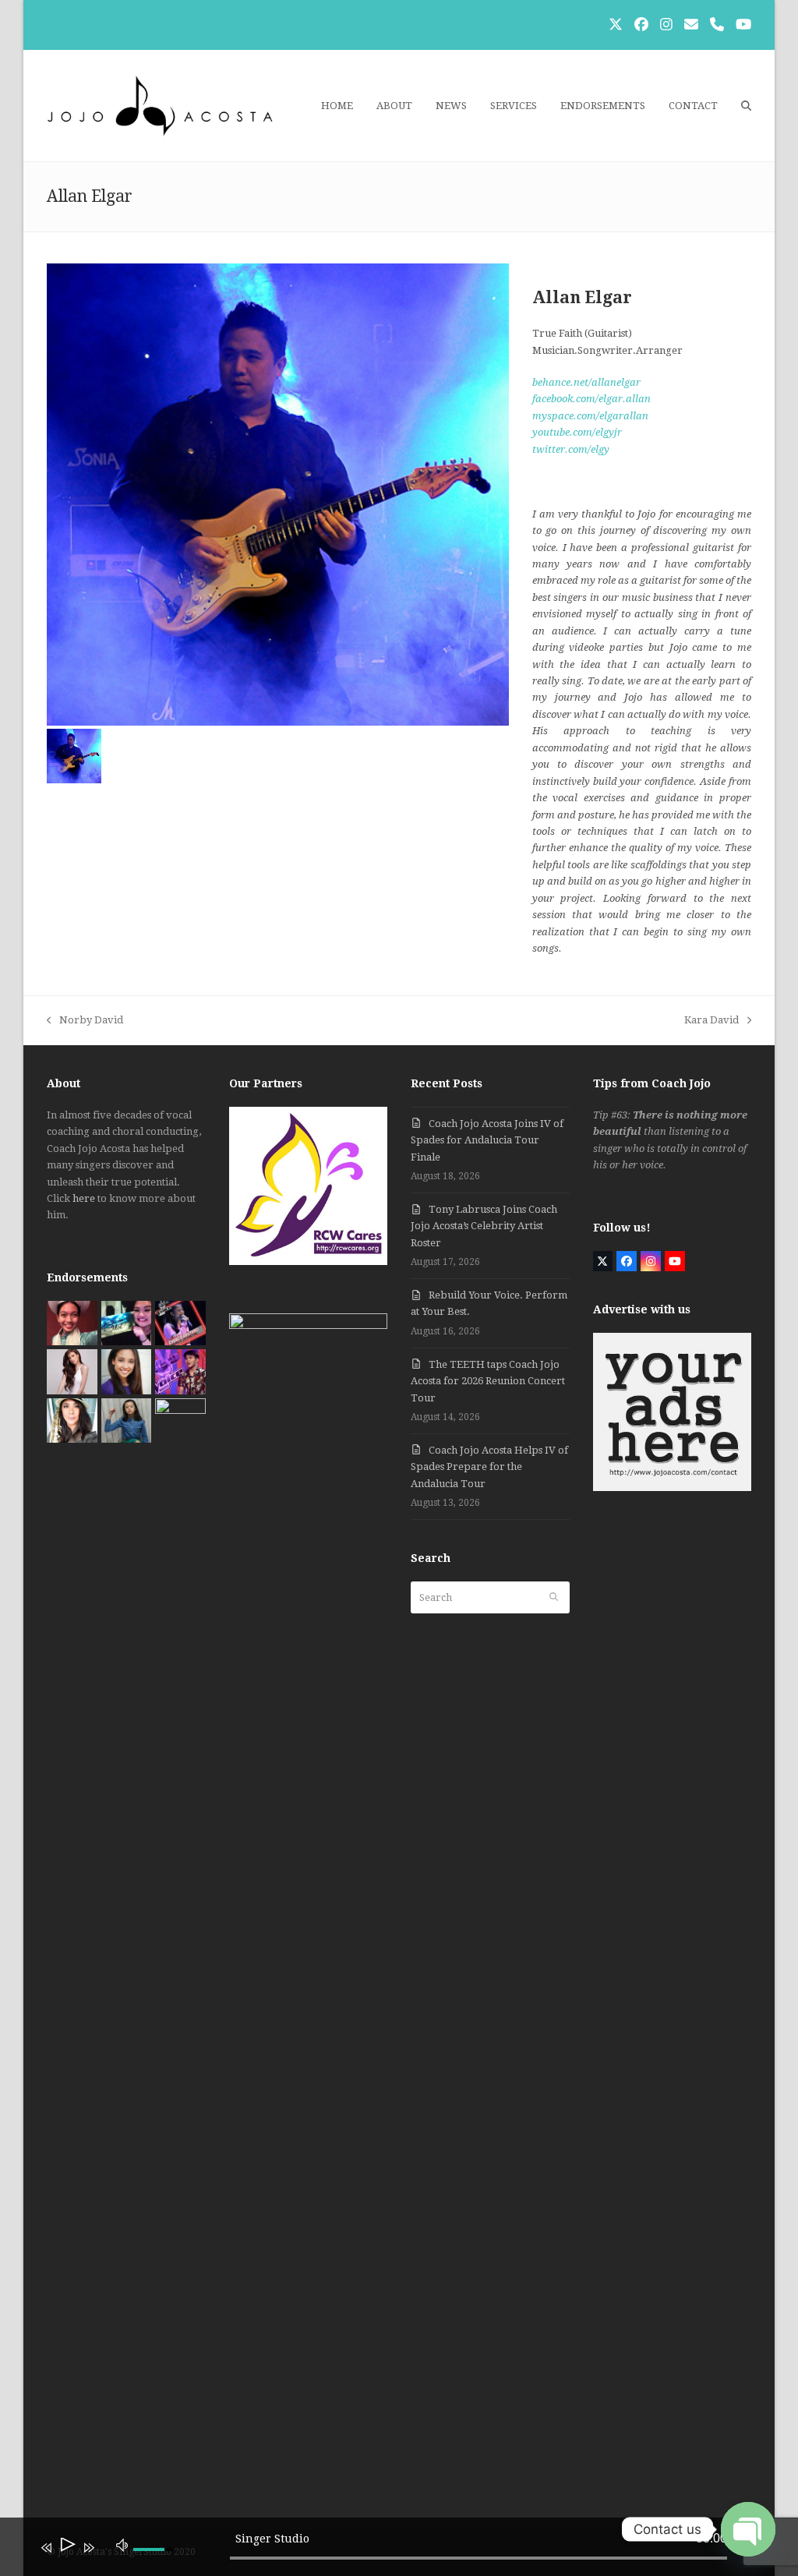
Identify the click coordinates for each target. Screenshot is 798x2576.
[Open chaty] (748, 2529)
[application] (387, 2550)
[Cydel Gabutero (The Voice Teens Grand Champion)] (180, 1322)
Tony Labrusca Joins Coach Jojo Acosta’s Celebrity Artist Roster (484, 1226)
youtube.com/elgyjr (577, 432)
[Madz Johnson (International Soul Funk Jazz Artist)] (72, 1420)
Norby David (85, 1021)
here (84, 1198)
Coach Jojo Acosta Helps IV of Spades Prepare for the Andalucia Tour (489, 1467)
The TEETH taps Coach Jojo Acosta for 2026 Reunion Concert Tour (488, 1381)
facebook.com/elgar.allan (591, 399)
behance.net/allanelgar (586, 382)
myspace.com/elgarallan (590, 416)
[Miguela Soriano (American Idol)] (127, 1322)
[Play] (67, 2548)
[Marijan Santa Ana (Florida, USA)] (180, 1420)
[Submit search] (554, 1598)
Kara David (711, 1021)
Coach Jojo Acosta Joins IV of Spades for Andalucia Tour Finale (487, 1140)
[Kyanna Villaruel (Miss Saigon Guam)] (72, 1322)
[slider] (478, 2558)
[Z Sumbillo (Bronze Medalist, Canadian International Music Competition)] (127, 1420)
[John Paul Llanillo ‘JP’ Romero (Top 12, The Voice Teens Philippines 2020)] (180, 1371)
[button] (746, 106)
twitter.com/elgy (571, 449)
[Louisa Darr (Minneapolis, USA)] (127, 1371)
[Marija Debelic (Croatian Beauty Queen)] (72, 1371)
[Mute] (122, 2544)
